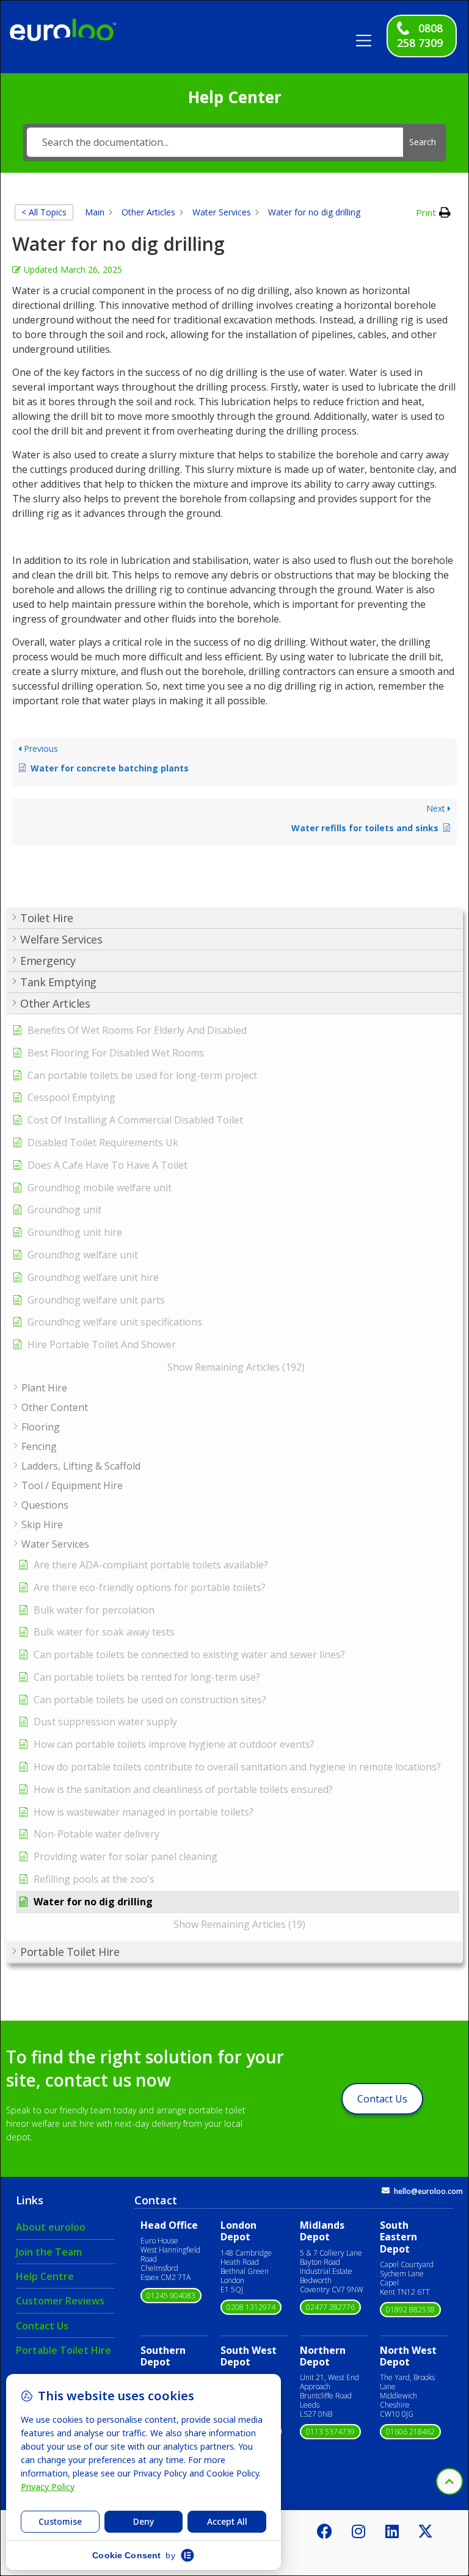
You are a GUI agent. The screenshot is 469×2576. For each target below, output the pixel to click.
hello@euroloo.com (428, 2191)
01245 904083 (171, 2296)
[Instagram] (358, 2531)
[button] (368, 36)
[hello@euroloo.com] (386, 2191)
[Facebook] (325, 2531)
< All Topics (44, 212)
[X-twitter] (426, 2531)
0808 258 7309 (420, 35)
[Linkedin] (392, 2531)
